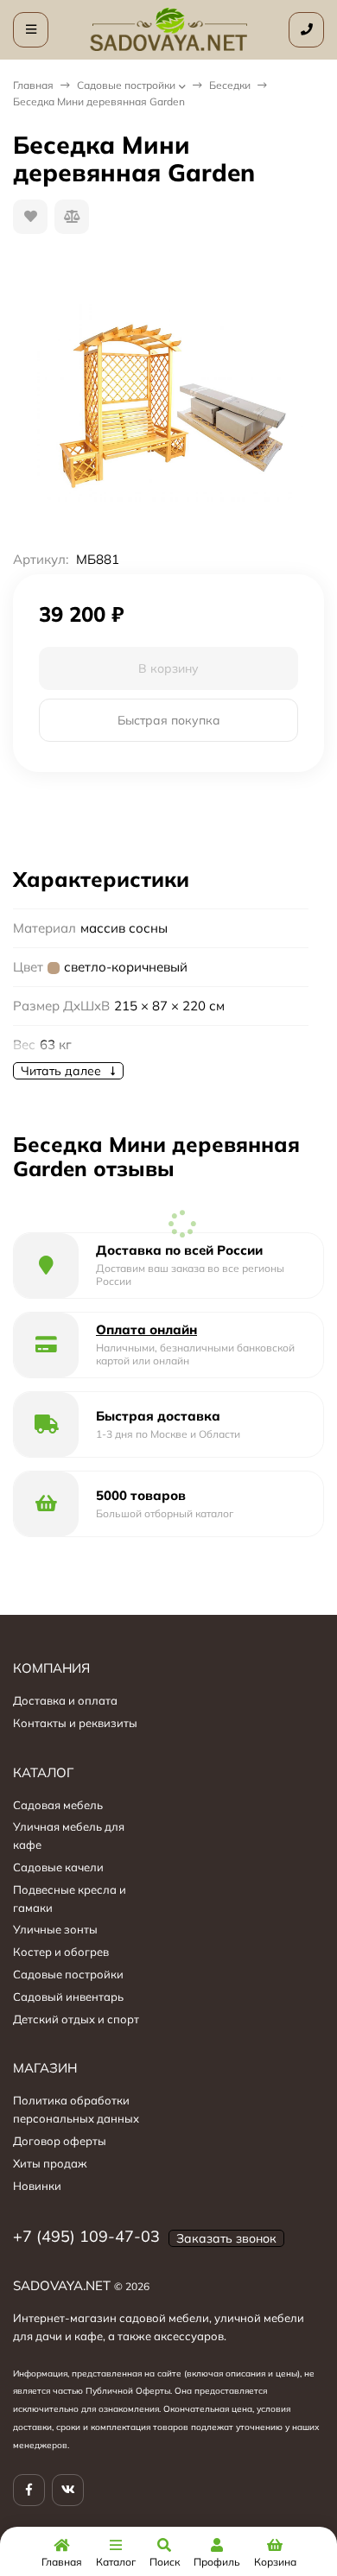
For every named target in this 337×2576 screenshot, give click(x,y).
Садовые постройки (126, 85)
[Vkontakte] (68, 2490)
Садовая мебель (58, 1805)
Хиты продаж (50, 2163)
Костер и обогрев (61, 1952)
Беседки (230, 85)
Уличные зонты (55, 1929)
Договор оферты (60, 2141)
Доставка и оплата (65, 1700)
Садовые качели (58, 1867)
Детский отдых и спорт (76, 2019)
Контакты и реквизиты (75, 1723)
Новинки (37, 2186)
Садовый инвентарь (68, 1997)
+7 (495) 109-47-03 (86, 2236)
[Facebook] (29, 2490)
